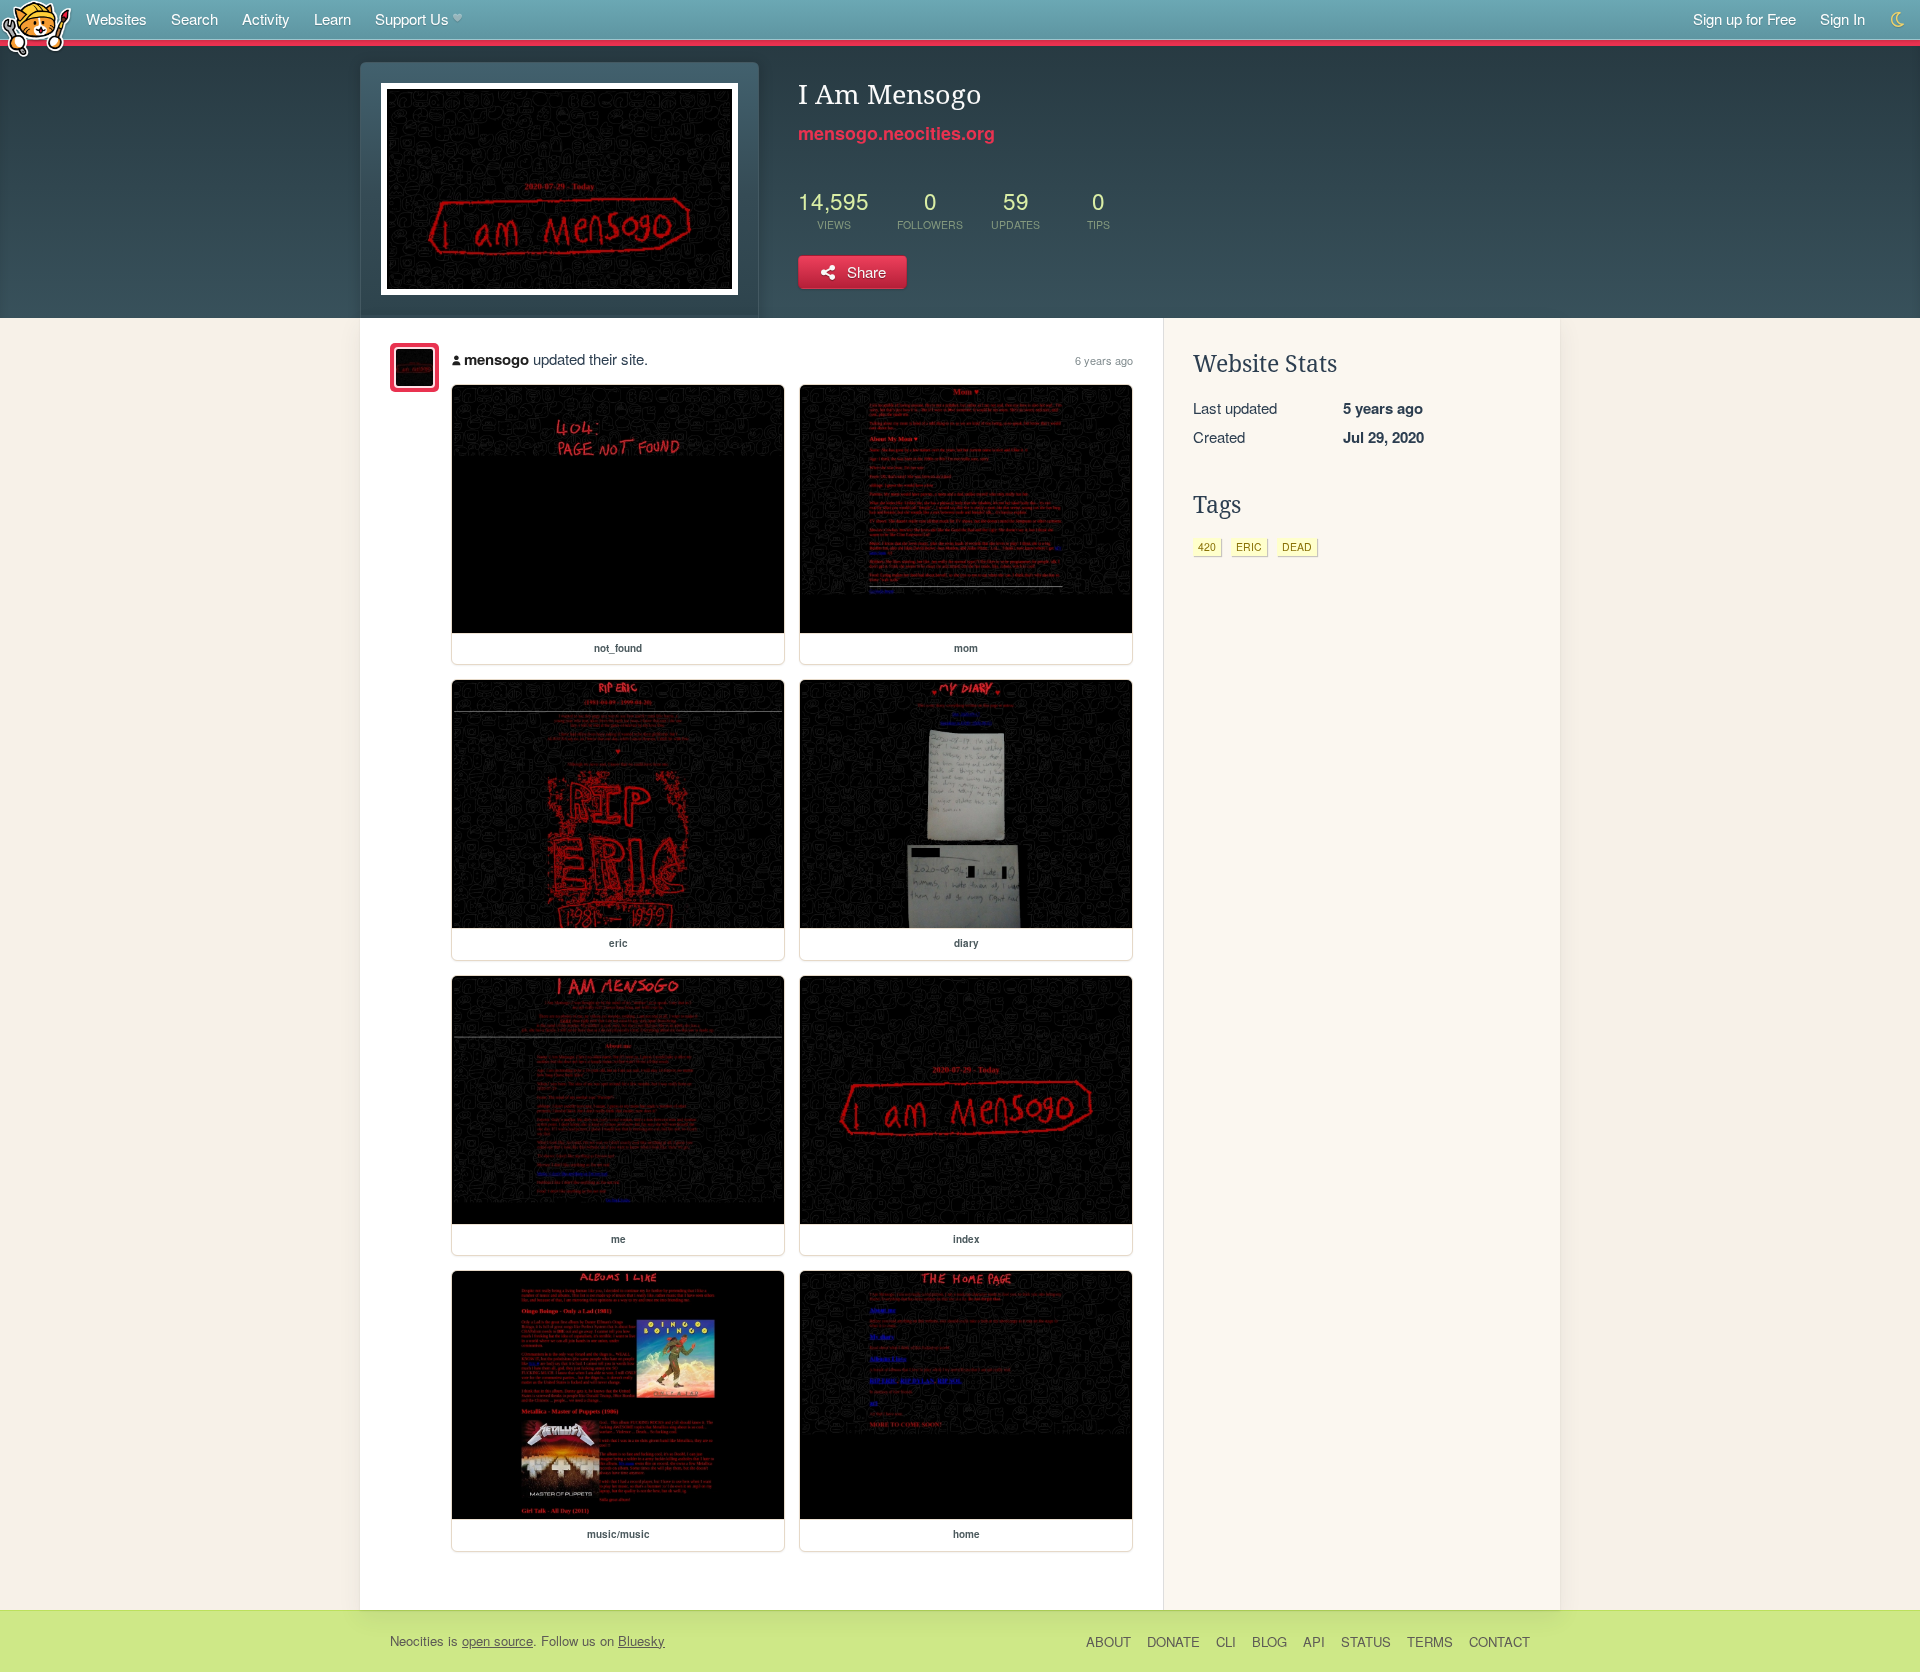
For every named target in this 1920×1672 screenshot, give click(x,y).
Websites (116, 18)
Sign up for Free (1744, 18)
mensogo (496, 359)
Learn (332, 18)
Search (194, 18)
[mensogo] (414, 367)
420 (1207, 546)
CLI (1226, 1641)
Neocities (417, 1640)
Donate (1173, 1641)
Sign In (1842, 18)
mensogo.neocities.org (896, 133)
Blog (1269, 1641)
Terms (1430, 1641)
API (1314, 1641)
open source (497, 1640)
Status (1366, 1641)
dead (1297, 546)
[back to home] (36, 27)
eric (1249, 546)
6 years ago (1104, 360)
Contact (1499, 1641)
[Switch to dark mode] (1898, 19)
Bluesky (641, 1640)
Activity (266, 18)
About (1108, 1641)
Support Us (412, 18)
